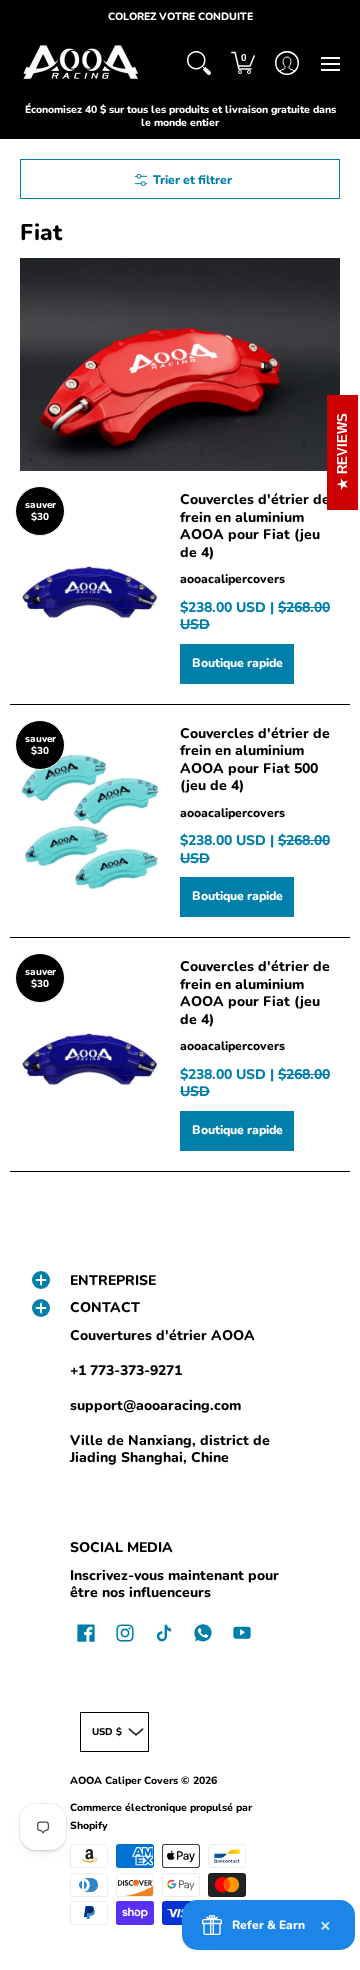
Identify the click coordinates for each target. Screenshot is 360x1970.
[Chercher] (199, 63)
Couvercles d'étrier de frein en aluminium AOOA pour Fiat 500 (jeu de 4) (255, 760)
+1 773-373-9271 (126, 1370)
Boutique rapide (237, 663)
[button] (243, 63)
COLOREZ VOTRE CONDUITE (180, 16)
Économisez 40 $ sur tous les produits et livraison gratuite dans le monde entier (180, 116)
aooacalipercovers (232, 579)
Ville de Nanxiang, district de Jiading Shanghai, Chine (170, 1449)
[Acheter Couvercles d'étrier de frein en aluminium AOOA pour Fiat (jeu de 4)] (90, 587)
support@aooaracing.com (155, 1405)
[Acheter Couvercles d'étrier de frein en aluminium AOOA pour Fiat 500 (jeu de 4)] (90, 821)
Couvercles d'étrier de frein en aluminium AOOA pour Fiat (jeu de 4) (255, 526)
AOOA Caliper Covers (124, 1780)
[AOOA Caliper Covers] (80, 63)
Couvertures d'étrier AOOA (162, 1335)
